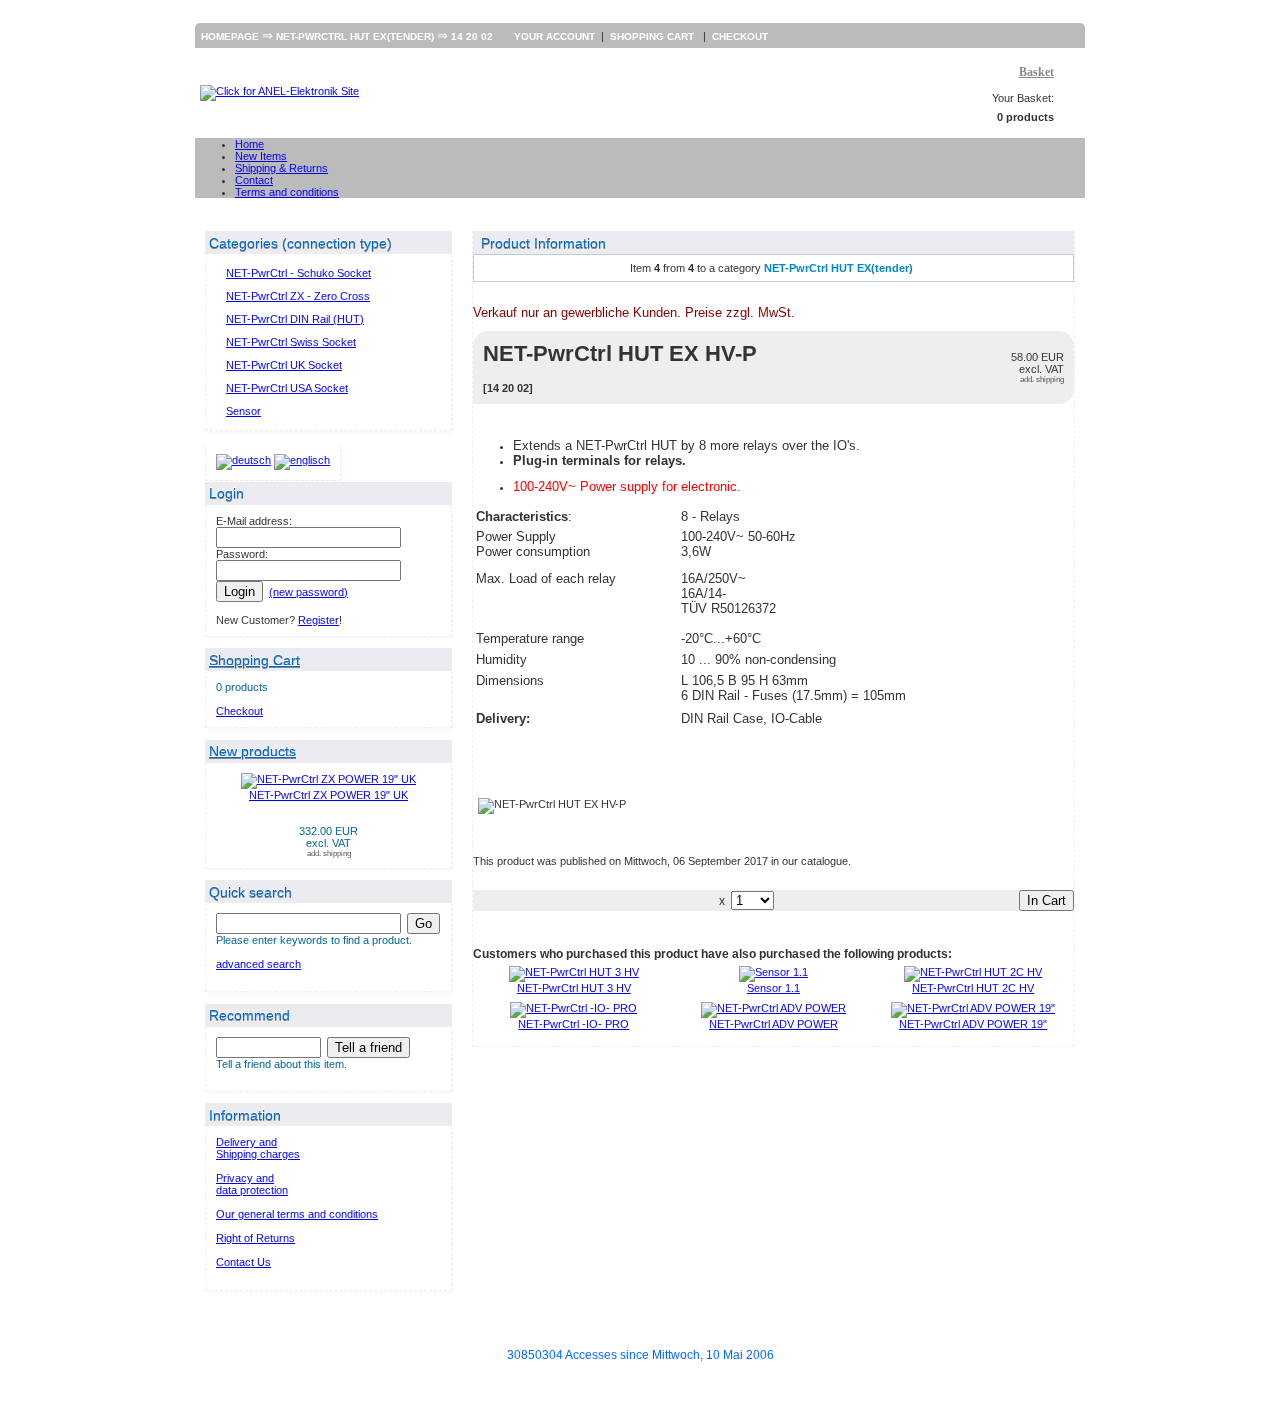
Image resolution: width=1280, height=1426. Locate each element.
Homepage (230, 36)
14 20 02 (472, 36)
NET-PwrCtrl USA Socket (287, 388)
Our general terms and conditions (297, 1214)
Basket (1036, 72)
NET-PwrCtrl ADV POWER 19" (973, 1024)
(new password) (308, 592)
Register (318, 620)
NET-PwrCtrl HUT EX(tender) (355, 36)
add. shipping (329, 853)
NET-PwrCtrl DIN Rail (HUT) (295, 319)
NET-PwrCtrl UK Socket (284, 365)
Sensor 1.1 (773, 988)
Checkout (740, 36)
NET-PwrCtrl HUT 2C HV (973, 988)
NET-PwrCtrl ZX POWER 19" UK (328, 795)
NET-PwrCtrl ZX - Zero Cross (298, 296)
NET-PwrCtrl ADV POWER (773, 1024)
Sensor (243, 411)
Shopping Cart (653, 36)
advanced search (258, 964)
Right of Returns (255, 1238)
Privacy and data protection (252, 1184)
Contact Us (243, 1262)
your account (554, 36)
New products (252, 751)
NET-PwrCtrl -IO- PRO (573, 1024)
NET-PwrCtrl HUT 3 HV (574, 988)
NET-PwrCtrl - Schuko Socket (298, 273)
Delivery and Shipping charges (258, 1148)
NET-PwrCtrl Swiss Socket (291, 342)
